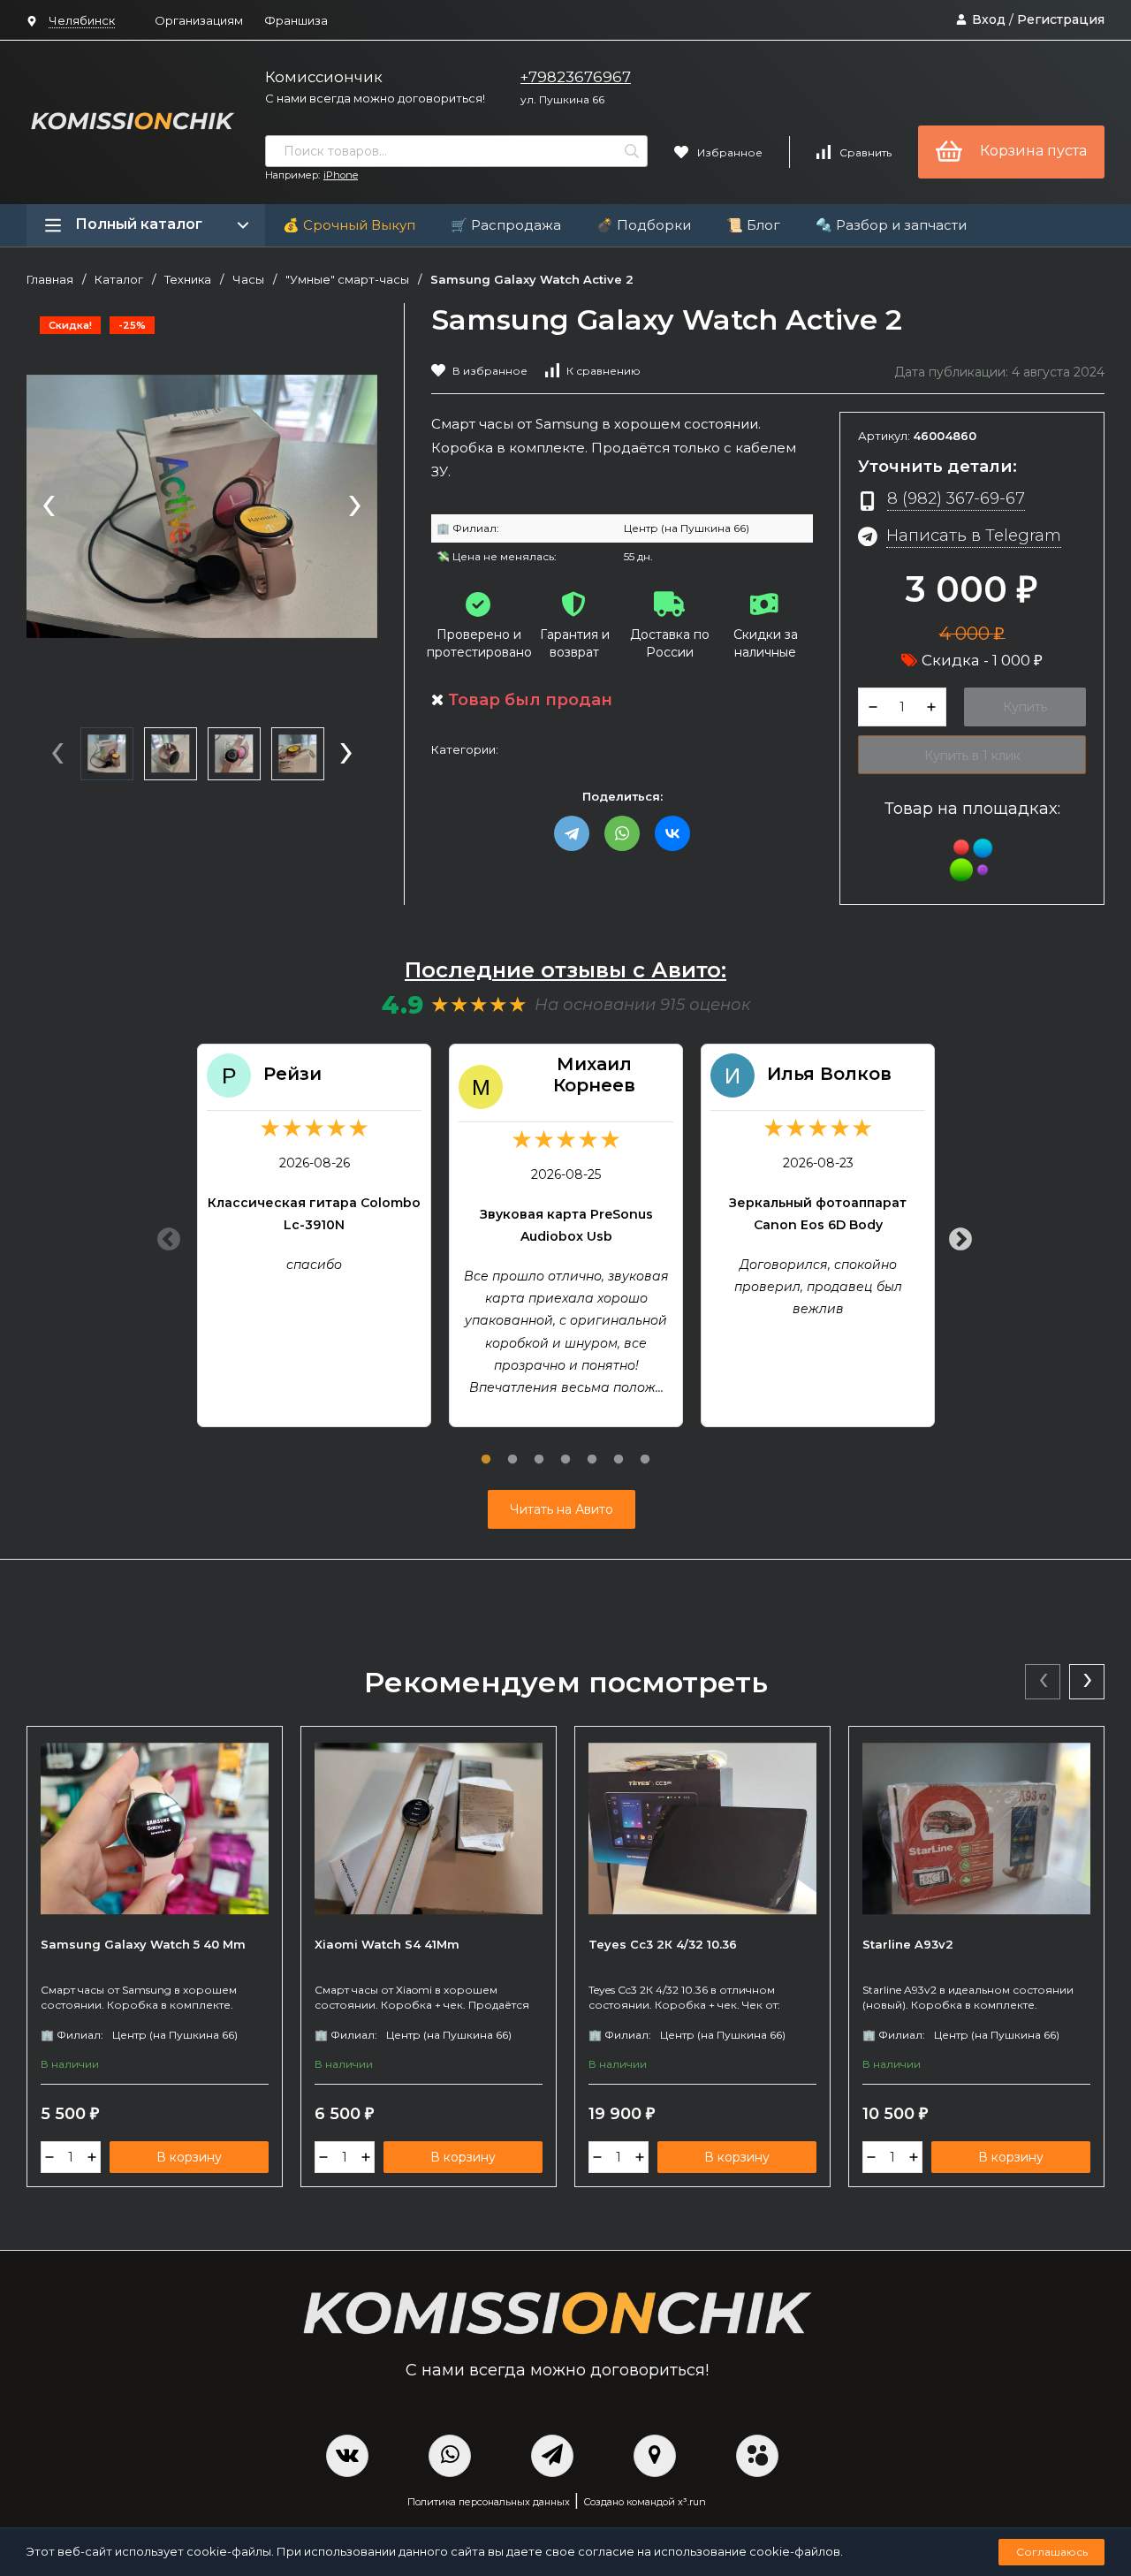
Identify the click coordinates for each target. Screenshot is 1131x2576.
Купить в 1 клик (972, 756)
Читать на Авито (562, 1509)
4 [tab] (565, 1449)
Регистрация (1061, 19)
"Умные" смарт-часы (347, 280)
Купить (1025, 707)
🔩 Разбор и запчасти (891, 225)
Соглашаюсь (1052, 2552)
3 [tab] (539, 1449)
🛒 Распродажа (506, 225)
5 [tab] (592, 1449)
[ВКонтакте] (672, 833)
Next (956, 1235)
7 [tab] (645, 1449)
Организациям (199, 20)
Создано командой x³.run (645, 2502)
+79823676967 (576, 77)
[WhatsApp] (622, 833)
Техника (188, 280)
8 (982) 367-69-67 (956, 498)
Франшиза (296, 20)
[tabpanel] (314, 1235)
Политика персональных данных (489, 2502)
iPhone (341, 175)
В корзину (189, 2157)
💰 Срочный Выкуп (349, 225)
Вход (989, 19)
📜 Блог (753, 225)
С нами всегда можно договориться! (375, 98)
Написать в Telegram (974, 535)
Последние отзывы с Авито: (565, 970)
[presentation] (49, 507)
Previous (164, 1235)
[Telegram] (572, 833)
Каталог (119, 280)
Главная (50, 280)
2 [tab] (512, 1449)
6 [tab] (619, 1449)
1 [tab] (486, 1449)
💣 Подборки (644, 225)
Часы (248, 280)
